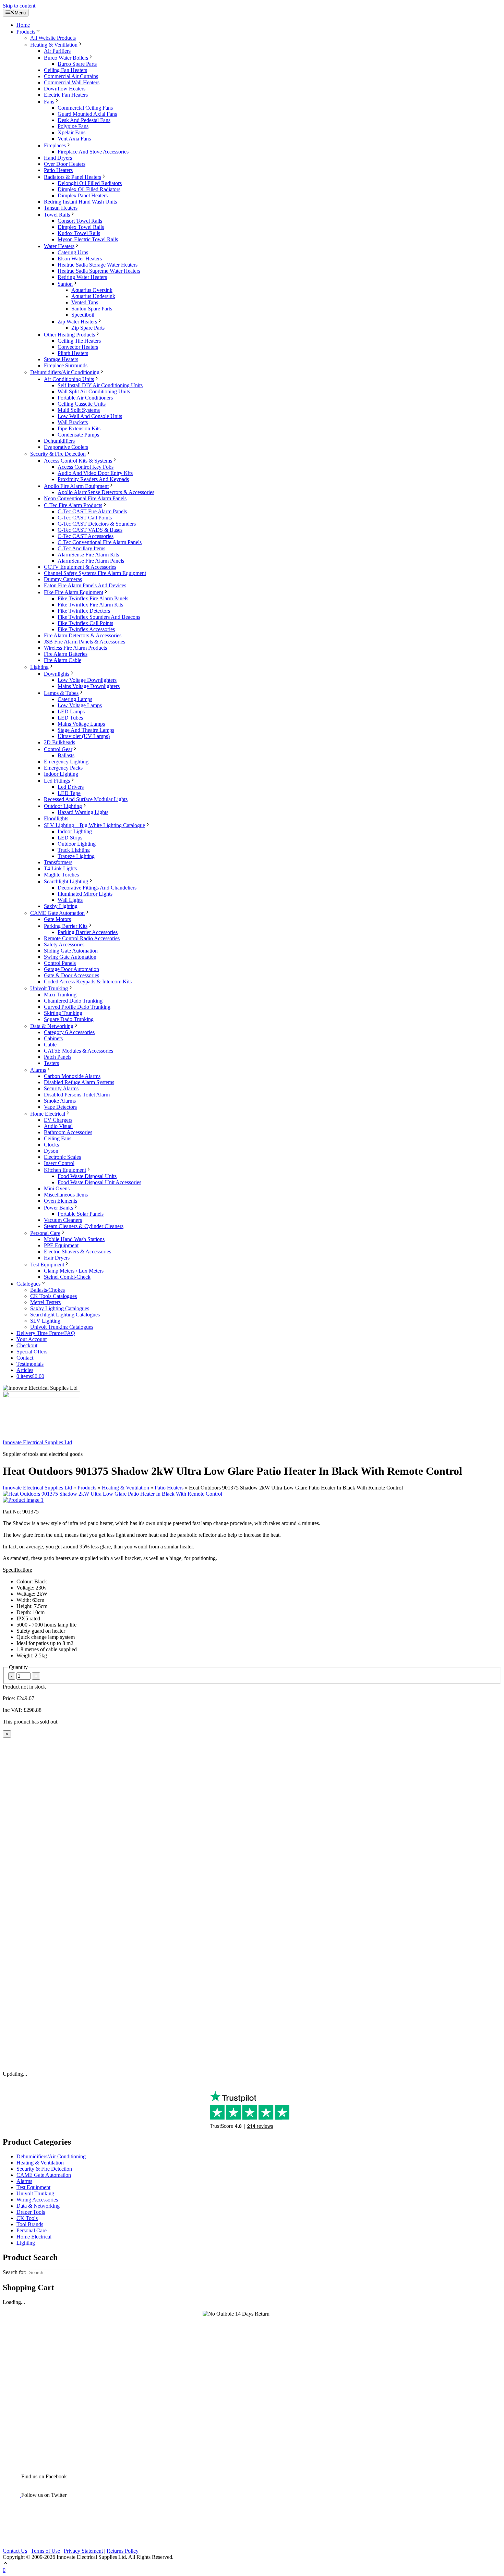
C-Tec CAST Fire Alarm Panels (92, 511)
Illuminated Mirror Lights (85, 894)
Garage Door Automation (71, 969)
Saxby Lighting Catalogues (60, 1308)
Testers (51, 1063)
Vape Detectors (60, 1107)
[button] (5, 2564)
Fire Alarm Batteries (66, 654)
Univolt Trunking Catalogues (62, 1327)
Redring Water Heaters (82, 277)
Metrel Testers (45, 1302)
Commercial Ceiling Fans (85, 108)
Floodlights (56, 818)
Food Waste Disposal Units (87, 1176)
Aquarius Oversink (92, 290)
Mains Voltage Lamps (81, 724)
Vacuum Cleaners (63, 1220)
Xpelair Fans (71, 132)
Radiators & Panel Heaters (73, 177)
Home (23, 25)
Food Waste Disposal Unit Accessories (99, 1182)
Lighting (39, 667)
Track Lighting (74, 850)
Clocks (51, 1145)
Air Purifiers (57, 51)
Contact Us (15, 2551)
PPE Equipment (61, 1245)
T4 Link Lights (60, 868)
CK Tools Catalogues (53, 1296)
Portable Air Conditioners (85, 398)
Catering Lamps (75, 699)
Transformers (58, 862)
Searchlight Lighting (66, 881)
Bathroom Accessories (68, 1132)
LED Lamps (71, 712)
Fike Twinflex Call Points (85, 623)
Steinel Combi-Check (67, 1277)
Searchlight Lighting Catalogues (65, 1315)
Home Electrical (48, 1114)
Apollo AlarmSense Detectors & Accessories (106, 492)
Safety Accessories (64, 944)
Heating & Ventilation (54, 45)
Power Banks (58, 1208)
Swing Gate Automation (70, 957)
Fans (49, 102)
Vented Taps (85, 302)
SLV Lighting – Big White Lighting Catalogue (94, 825)
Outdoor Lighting (63, 806)
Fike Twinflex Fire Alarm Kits (90, 605)
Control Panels (60, 963)
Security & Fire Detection (58, 454)
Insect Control (59, 1163)
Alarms (38, 1070)
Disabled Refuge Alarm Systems (79, 1082)
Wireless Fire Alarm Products (75, 648)
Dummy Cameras (63, 579)
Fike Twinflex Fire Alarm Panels (93, 598)
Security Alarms (61, 1088)
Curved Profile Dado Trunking (77, 1007)
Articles (25, 1370)
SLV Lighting (45, 1321)
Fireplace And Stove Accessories (93, 152)
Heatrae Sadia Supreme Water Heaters (99, 271)
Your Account (32, 1339)
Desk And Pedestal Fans (84, 120)
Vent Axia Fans (74, 139)
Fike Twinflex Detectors (84, 611)
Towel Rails (57, 215)
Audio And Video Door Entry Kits (95, 473)
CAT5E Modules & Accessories (79, 1051)
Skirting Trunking (63, 1013)
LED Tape (69, 793)
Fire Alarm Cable (63, 660)
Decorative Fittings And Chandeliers (97, 888)
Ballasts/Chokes (47, 1290)
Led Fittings (57, 781)
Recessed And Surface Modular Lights (86, 799)
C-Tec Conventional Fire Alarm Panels (100, 542)
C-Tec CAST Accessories (86, 536)
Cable (50, 1045)
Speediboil (83, 315)
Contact (25, 1358)
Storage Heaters (61, 359)
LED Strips (70, 838)
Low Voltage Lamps (80, 705)
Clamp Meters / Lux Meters (74, 1271)
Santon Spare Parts (92, 309)
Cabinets (53, 1038)
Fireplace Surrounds (66, 365)
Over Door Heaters (65, 164)
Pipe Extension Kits (79, 428)
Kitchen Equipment (65, 1170)
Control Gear (58, 749)
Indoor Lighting (61, 774)
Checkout (27, 1345)
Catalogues (28, 1284)
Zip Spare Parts (88, 328)
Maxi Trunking (60, 995)
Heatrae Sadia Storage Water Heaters (98, 265)
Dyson (51, 1151)
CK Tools (27, 2218)
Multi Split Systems (79, 410)
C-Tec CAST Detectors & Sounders (97, 524)
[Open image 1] (23, 1500)
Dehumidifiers (59, 441)
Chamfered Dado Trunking (73, 1001)
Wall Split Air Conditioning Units (94, 391)
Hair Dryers (57, 1258)
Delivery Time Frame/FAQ (46, 1333)
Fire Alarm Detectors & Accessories (83, 635)
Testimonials (30, 1364)
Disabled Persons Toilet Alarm (77, 1095)
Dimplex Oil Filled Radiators (89, 189)
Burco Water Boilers (66, 58)
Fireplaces (55, 145)
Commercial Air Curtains (71, 76)
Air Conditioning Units (69, 379)
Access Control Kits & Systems (78, 461)
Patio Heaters (58, 170)
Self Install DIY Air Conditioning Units (100, 385)
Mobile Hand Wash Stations (74, 1239)
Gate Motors (57, 919)
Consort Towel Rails (80, 221)
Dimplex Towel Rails (81, 227)
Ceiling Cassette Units (82, 404)
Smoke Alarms (60, 1101)
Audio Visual (58, 1126)
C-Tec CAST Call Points (85, 518)
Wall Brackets (73, 422)
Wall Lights (70, 900)
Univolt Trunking (49, 988)
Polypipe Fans (73, 126)
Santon (65, 284)
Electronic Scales (62, 1157)
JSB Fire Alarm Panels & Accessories (85, 642)
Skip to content (19, 6)
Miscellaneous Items (66, 1195)
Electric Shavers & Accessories (77, 1252)
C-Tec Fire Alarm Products (73, 505)
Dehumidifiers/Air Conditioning (65, 372)
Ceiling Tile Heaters (79, 341)
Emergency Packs (63, 768)
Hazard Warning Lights (83, 812)
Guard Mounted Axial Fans (87, 114)
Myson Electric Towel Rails (88, 239)
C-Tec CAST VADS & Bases (90, 530)
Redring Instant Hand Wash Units (80, 202)
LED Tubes (70, 718)
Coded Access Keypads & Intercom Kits (88, 982)
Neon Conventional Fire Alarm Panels (85, 498)
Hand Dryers (58, 158)
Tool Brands (30, 2224)
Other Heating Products (69, 335)
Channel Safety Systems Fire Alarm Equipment (95, 573)
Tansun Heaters (61, 208)
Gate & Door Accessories (71, 975)
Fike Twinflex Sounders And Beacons (99, 617)
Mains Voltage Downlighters (89, 686)
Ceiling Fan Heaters (65, 70)
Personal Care (45, 1233)
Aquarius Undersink (93, 296)
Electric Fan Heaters (66, 95)
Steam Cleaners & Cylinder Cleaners (84, 1226)
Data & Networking (52, 1026)
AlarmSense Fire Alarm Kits (88, 555)
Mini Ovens (57, 1188)
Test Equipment (47, 1265)
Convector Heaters (78, 347)
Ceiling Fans (58, 1138)
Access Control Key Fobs (86, 467)
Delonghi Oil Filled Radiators (90, 183)
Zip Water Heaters (77, 322)
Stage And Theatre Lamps (86, 730)
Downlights (57, 674)
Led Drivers (71, 787)
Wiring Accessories (37, 2200)
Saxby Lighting (61, 906)
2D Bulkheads (59, 742)
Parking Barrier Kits (66, 926)
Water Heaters (59, 246)
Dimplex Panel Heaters (83, 195)
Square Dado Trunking (69, 1019)
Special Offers (32, 1352)
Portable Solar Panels (81, 1214)
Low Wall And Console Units (90, 416)
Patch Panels (58, 1057)
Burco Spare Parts (77, 64)
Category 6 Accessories (69, 1032)
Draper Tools (31, 2212)
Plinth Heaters (73, 353)
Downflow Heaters (65, 89)
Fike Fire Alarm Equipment (74, 592)
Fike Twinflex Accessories (86, 629)
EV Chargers (58, 1120)
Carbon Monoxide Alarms (72, 1076)
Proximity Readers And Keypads (93, 479)
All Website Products (53, 38)
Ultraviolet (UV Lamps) (84, 736)
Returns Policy (123, 2551)
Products (26, 32)
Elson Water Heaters (80, 259)
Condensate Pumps (78, 435)
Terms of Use (45, 2551)
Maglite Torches (61, 875)
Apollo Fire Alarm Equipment (76, 486)
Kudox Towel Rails (79, 233)
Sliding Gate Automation (71, 951)
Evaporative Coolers (66, 447)
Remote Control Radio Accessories (82, 938)
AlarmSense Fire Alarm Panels (91, 561)
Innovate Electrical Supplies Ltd (37, 1442)
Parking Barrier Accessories (88, 932)
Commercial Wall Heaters (72, 82)
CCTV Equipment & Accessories (80, 567)
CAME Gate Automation (57, 913)
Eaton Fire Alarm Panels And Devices (85, 585)
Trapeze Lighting (76, 856)
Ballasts (66, 755)
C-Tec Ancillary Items (81, 548)
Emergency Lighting (66, 762)
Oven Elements (61, 1201)
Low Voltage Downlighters (87, 680)
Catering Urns (73, 252)
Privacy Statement (83, 2551)
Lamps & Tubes (61, 693)
